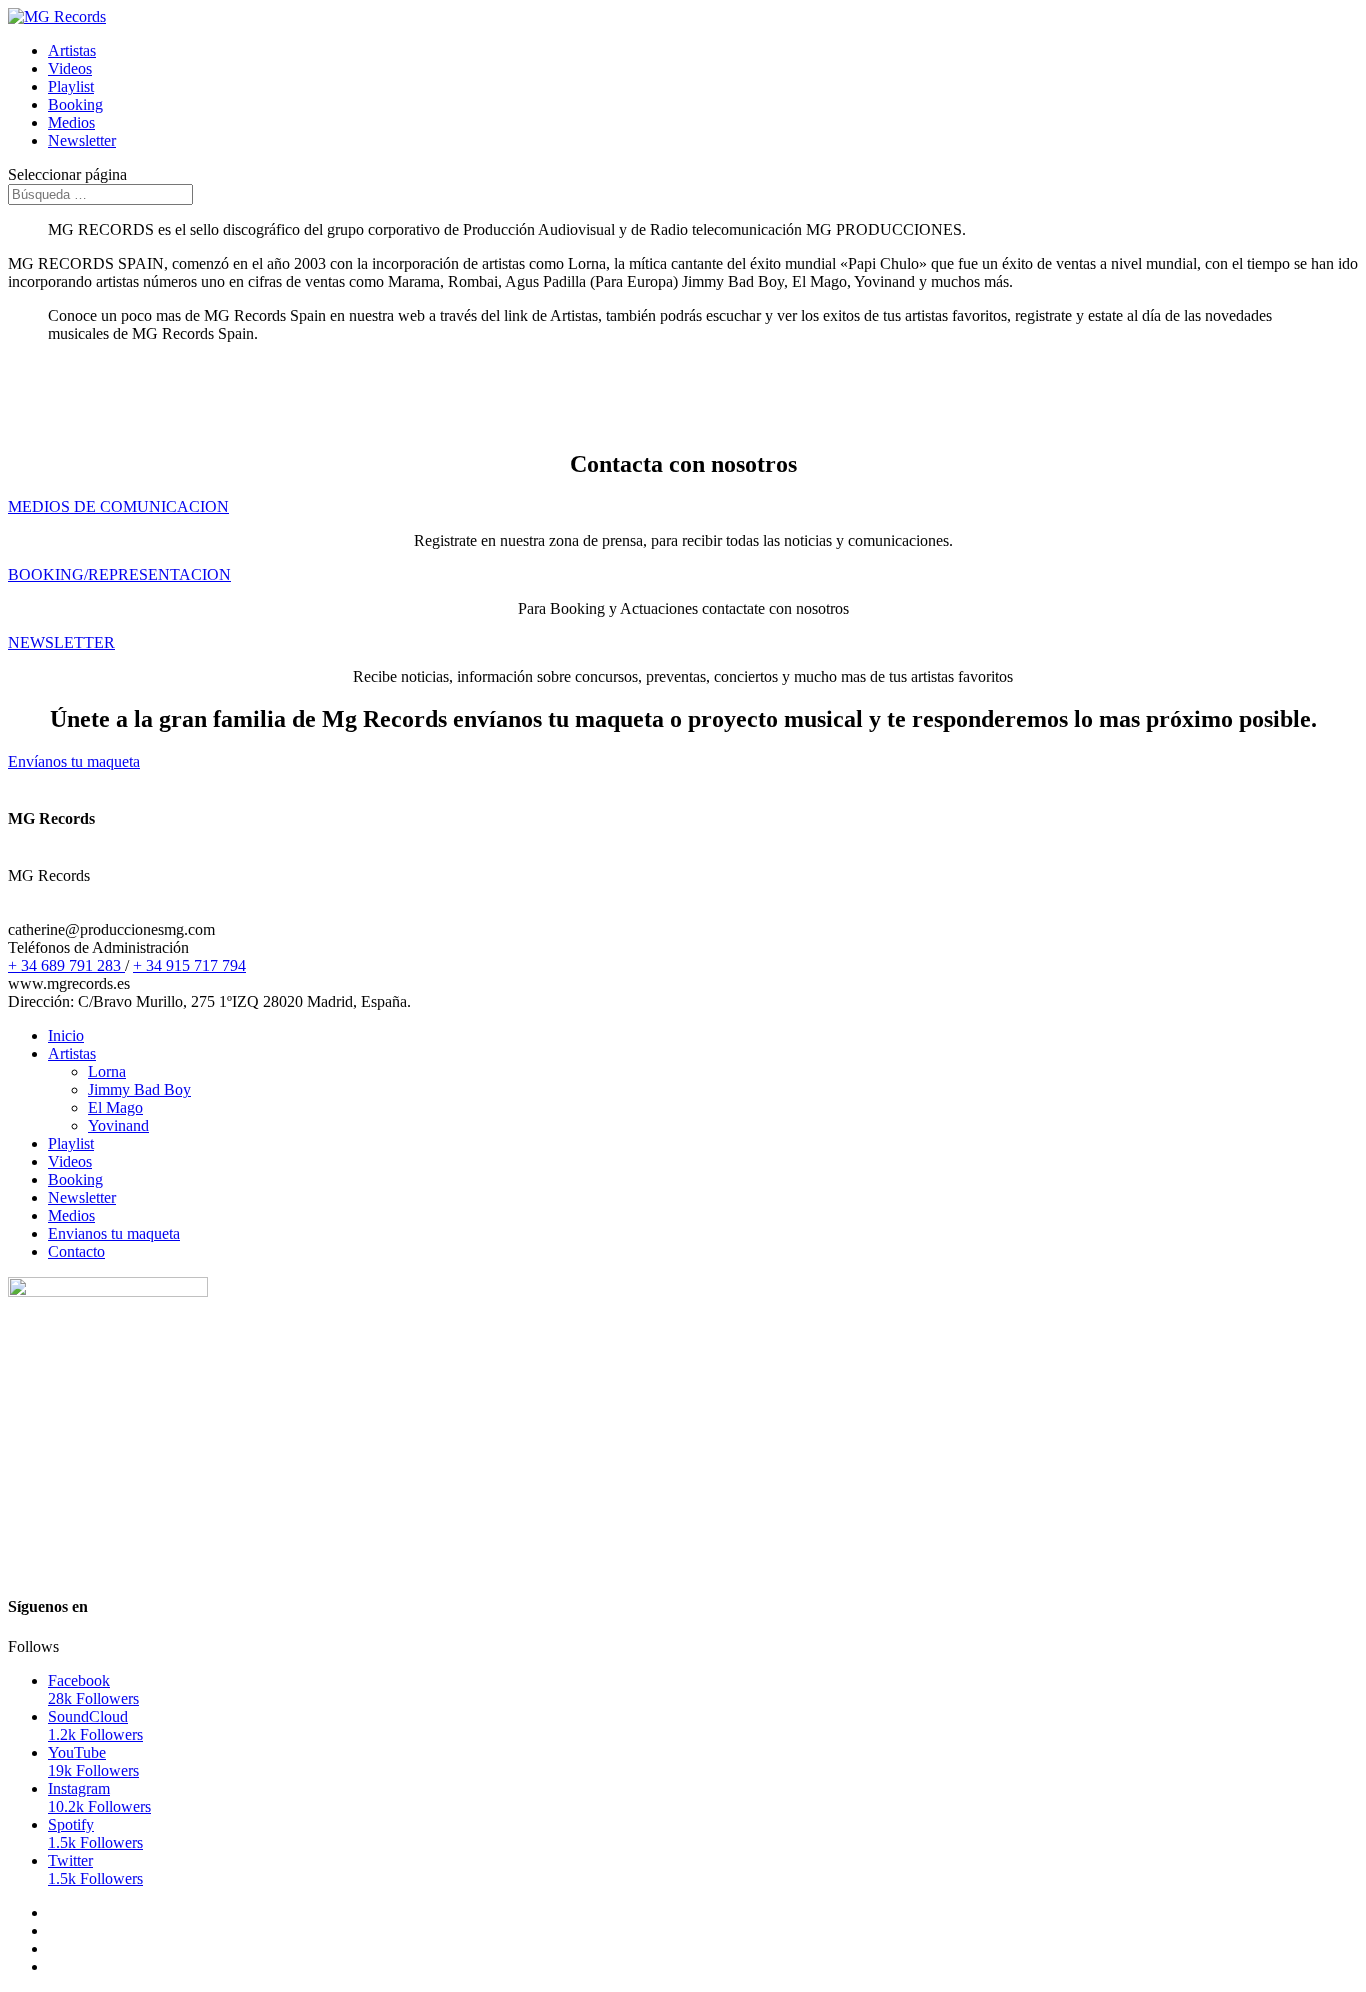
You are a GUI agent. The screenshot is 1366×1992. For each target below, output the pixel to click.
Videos (70, 68)
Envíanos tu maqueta (74, 761)
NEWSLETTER (61, 642)
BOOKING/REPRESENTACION (119, 574)
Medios (71, 122)
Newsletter (82, 140)
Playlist (71, 86)
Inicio (66, 1035)
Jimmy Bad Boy (139, 1089)
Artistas (72, 50)
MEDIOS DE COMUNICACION (118, 506)
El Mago (115, 1107)
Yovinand (118, 1125)
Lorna (107, 1071)
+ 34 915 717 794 (189, 965)
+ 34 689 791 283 (66, 965)
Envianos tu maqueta (114, 1233)
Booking (75, 104)
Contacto (76, 1251)
